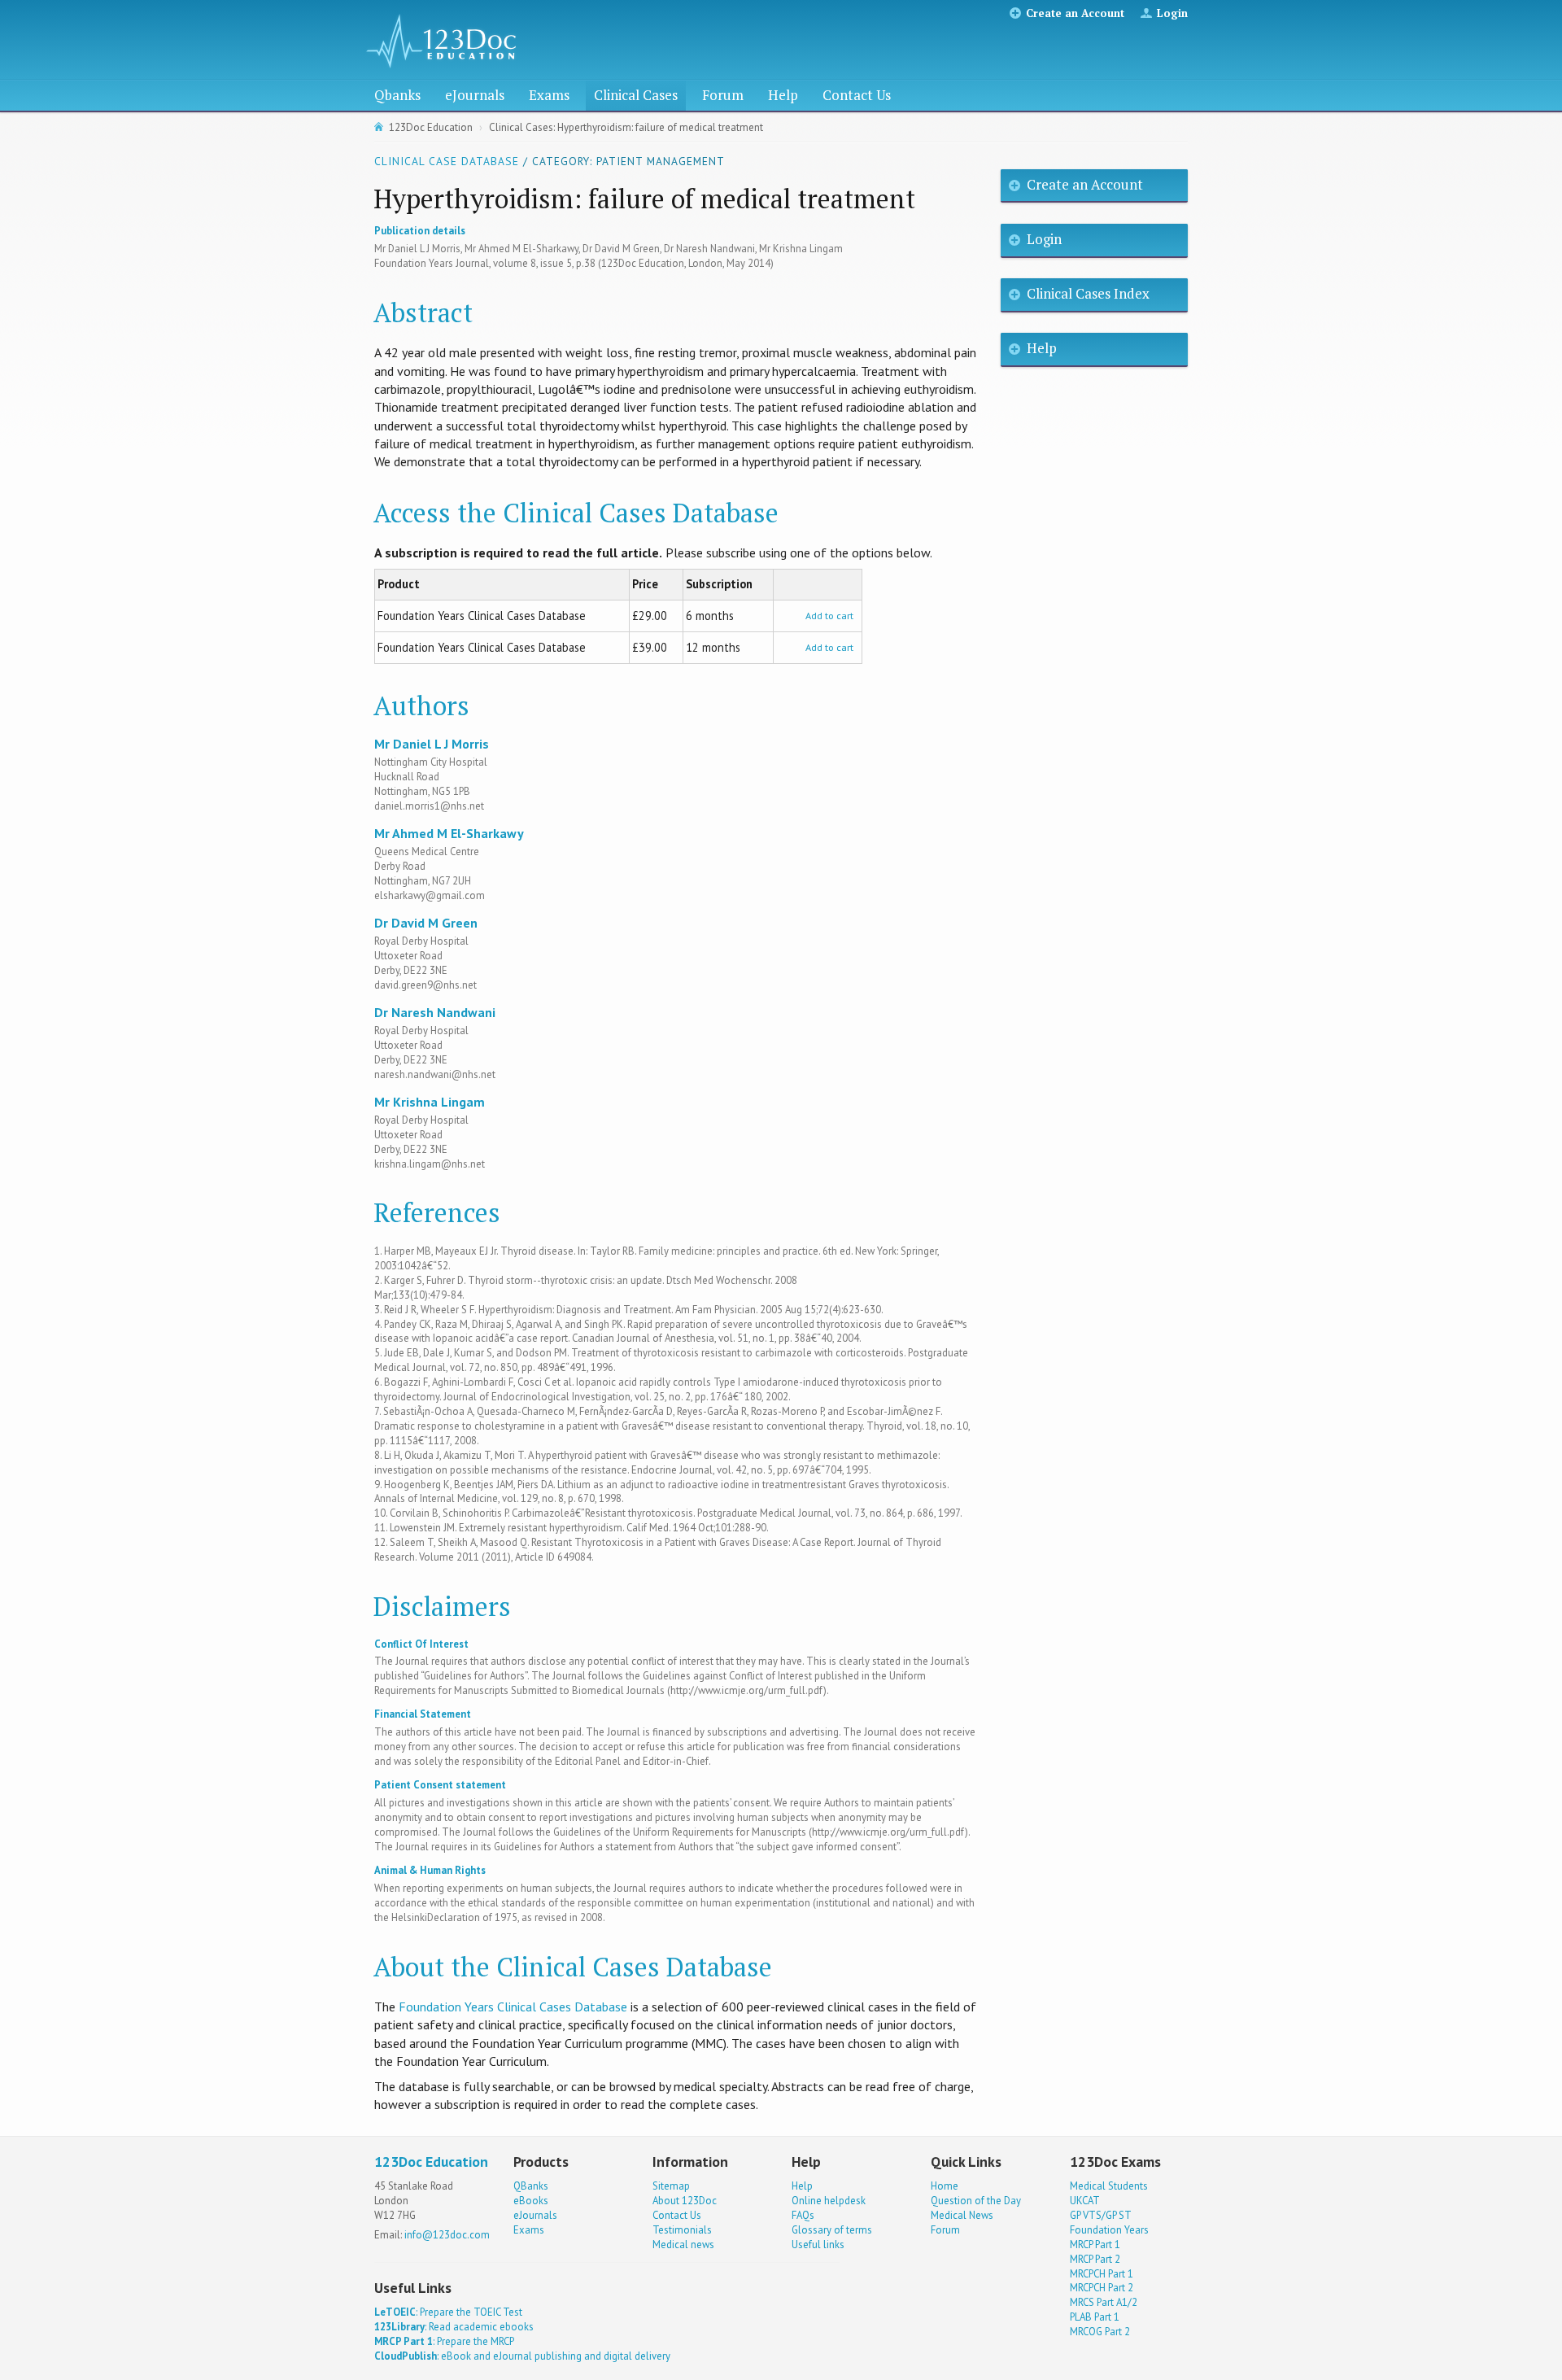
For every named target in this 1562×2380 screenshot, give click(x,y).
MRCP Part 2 (1095, 2259)
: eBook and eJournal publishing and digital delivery (522, 2356)
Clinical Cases (636, 95)
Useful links (818, 2245)
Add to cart (829, 616)
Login (1172, 13)
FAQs (803, 2215)
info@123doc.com (447, 2235)
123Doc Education (431, 127)
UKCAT (1085, 2201)
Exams (549, 95)
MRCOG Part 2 (1100, 2332)
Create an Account (1075, 13)
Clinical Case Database (447, 161)
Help (783, 95)
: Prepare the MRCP (444, 2341)
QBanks (531, 2186)
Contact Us (857, 95)
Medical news (683, 2245)
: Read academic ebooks (454, 2327)
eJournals (475, 95)
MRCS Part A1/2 (1104, 2302)
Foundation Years (1109, 2230)
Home (945, 2186)
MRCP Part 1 (1095, 2245)
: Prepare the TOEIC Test (448, 2312)
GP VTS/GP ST (1101, 2215)
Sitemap (671, 2186)
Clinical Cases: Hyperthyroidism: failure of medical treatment (626, 127)
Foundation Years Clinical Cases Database (513, 2007)
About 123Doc (685, 2201)
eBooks (531, 2201)
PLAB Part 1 (1095, 2317)
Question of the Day (976, 2201)
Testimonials (682, 2230)
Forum (723, 95)
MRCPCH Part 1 (1102, 2274)
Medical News (962, 2215)
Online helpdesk (829, 2201)
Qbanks (397, 95)
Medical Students (1109, 2186)
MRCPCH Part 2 (1102, 2288)
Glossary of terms (832, 2230)
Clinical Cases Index (1088, 293)
